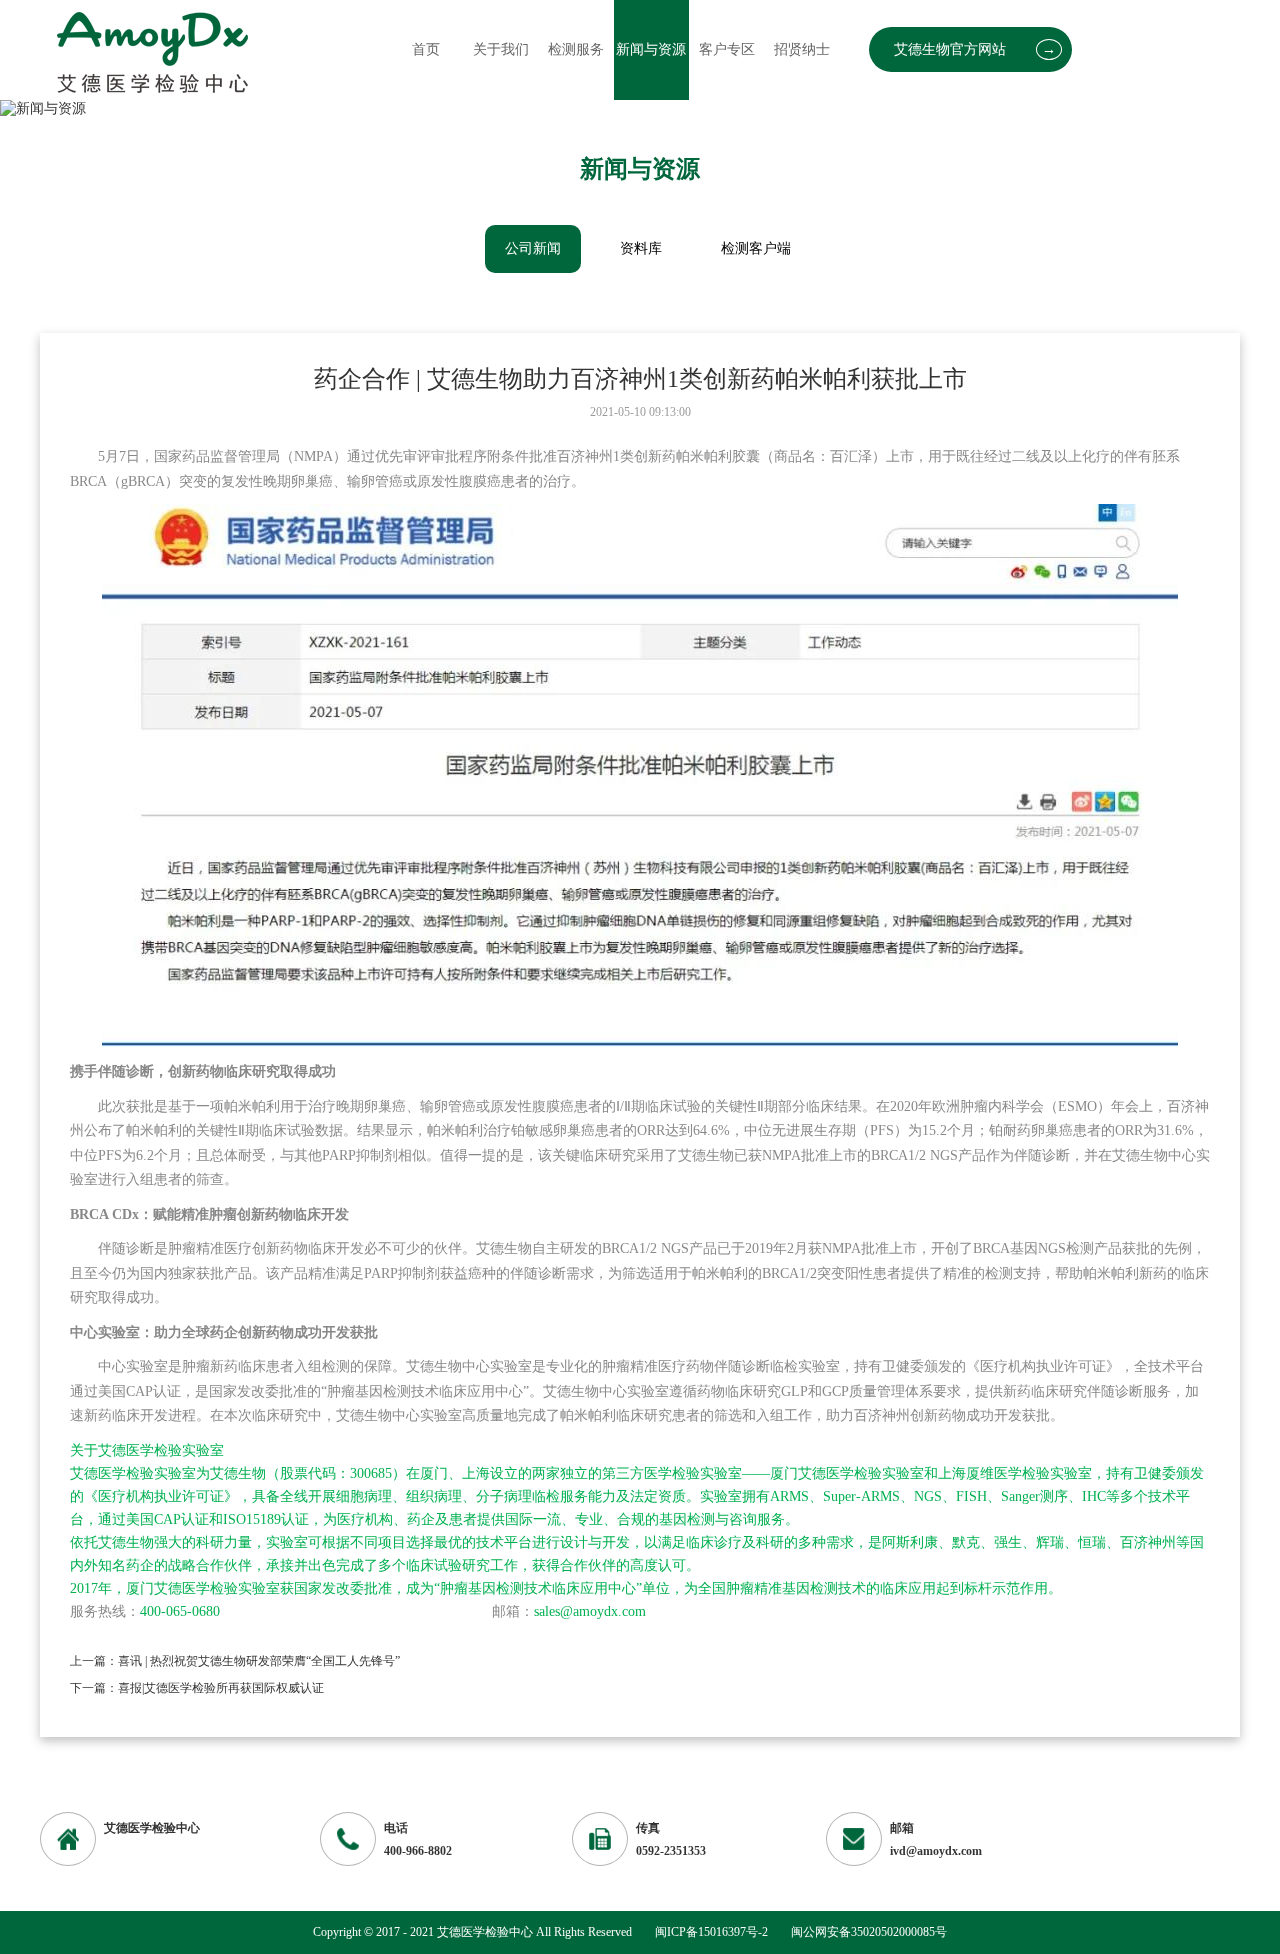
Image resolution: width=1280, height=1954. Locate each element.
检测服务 (576, 49)
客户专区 (727, 49)
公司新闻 (533, 248)
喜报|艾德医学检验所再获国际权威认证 (221, 1688)
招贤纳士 (802, 49)
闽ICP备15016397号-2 (711, 1932)
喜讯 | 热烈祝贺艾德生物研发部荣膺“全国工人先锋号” (259, 1661)
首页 (426, 49)
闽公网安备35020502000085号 (869, 1932)
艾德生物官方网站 (975, 49)
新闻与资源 (651, 49)
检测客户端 (756, 248)
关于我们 (501, 49)
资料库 (641, 248)
